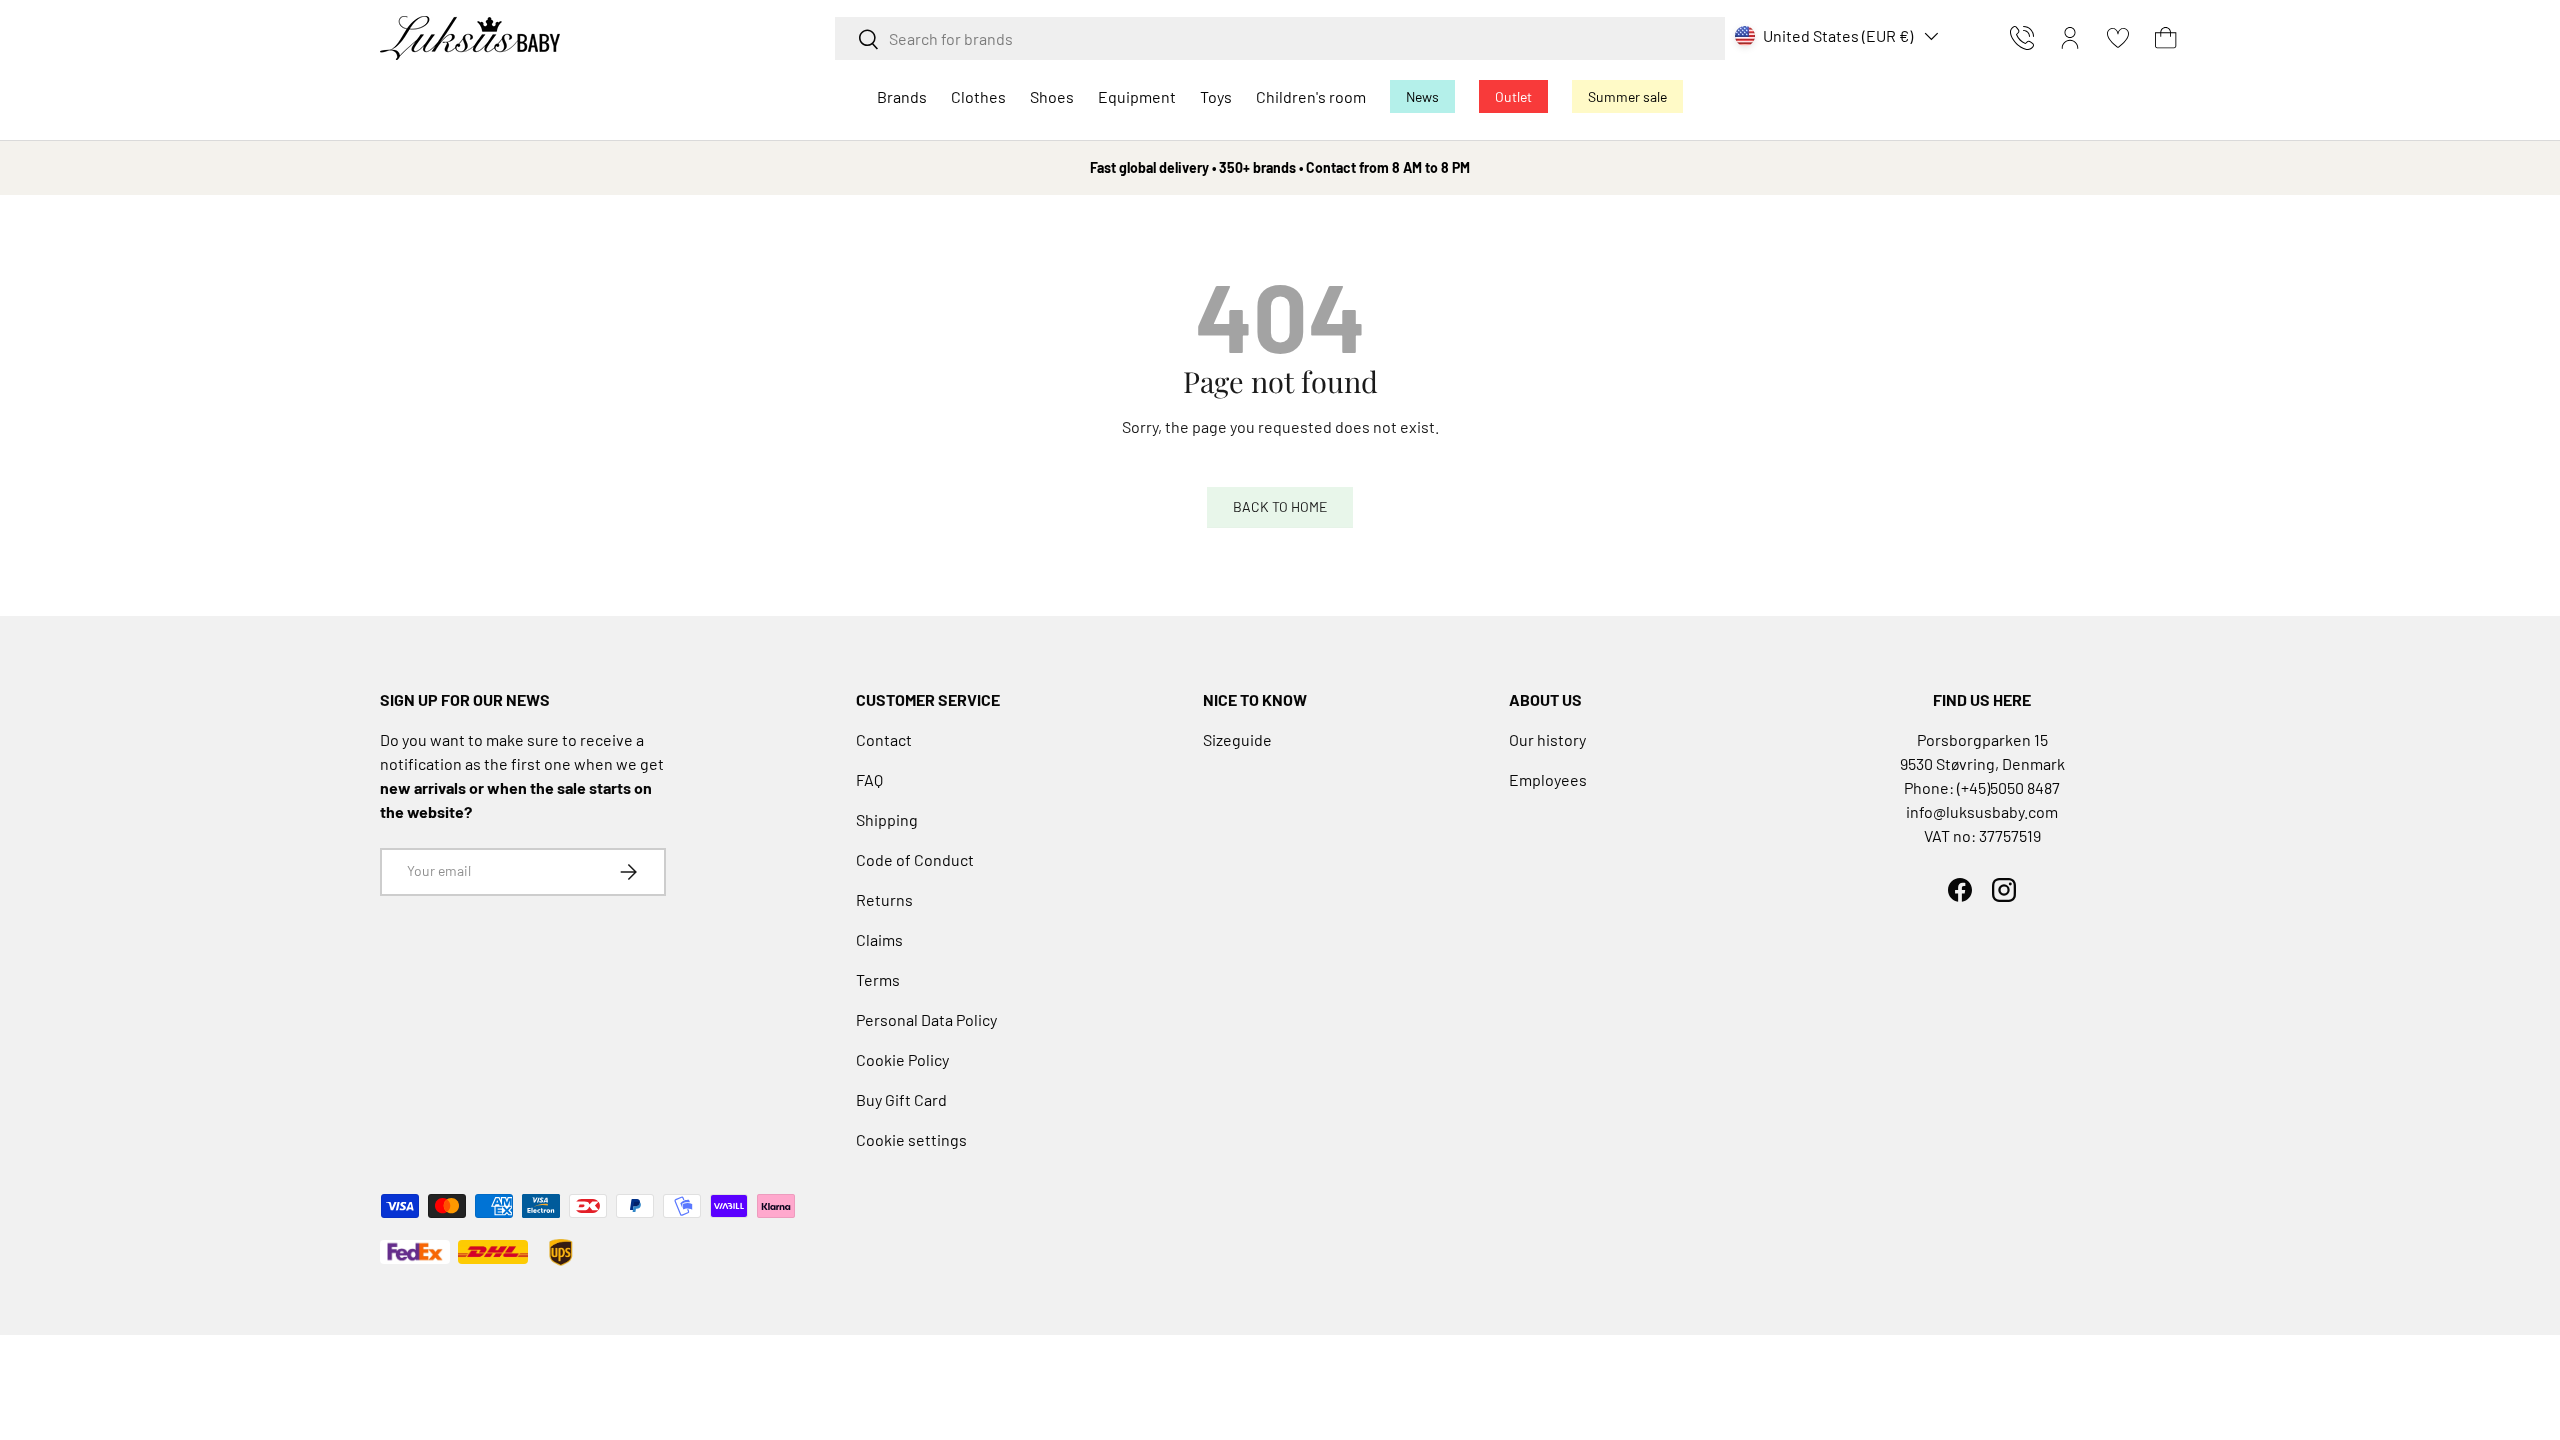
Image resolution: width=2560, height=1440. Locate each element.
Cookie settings (911, 1139)
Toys (1216, 96)
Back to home (1280, 506)
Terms (878, 979)
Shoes (1052, 96)
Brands (902, 96)
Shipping (887, 819)
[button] (2166, 38)
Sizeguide (1237, 739)
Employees (1548, 779)
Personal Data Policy (926, 1019)
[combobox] (1280, 38)
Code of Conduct (915, 859)
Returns (884, 899)
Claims (879, 939)
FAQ (869, 779)
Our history (1547, 739)
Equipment (1137, 96)
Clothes (978, 96)
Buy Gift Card (901, 1099)
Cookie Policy (902, 1059)
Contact (884, 739)
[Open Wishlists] (2118, 38)
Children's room (1311, 96)
